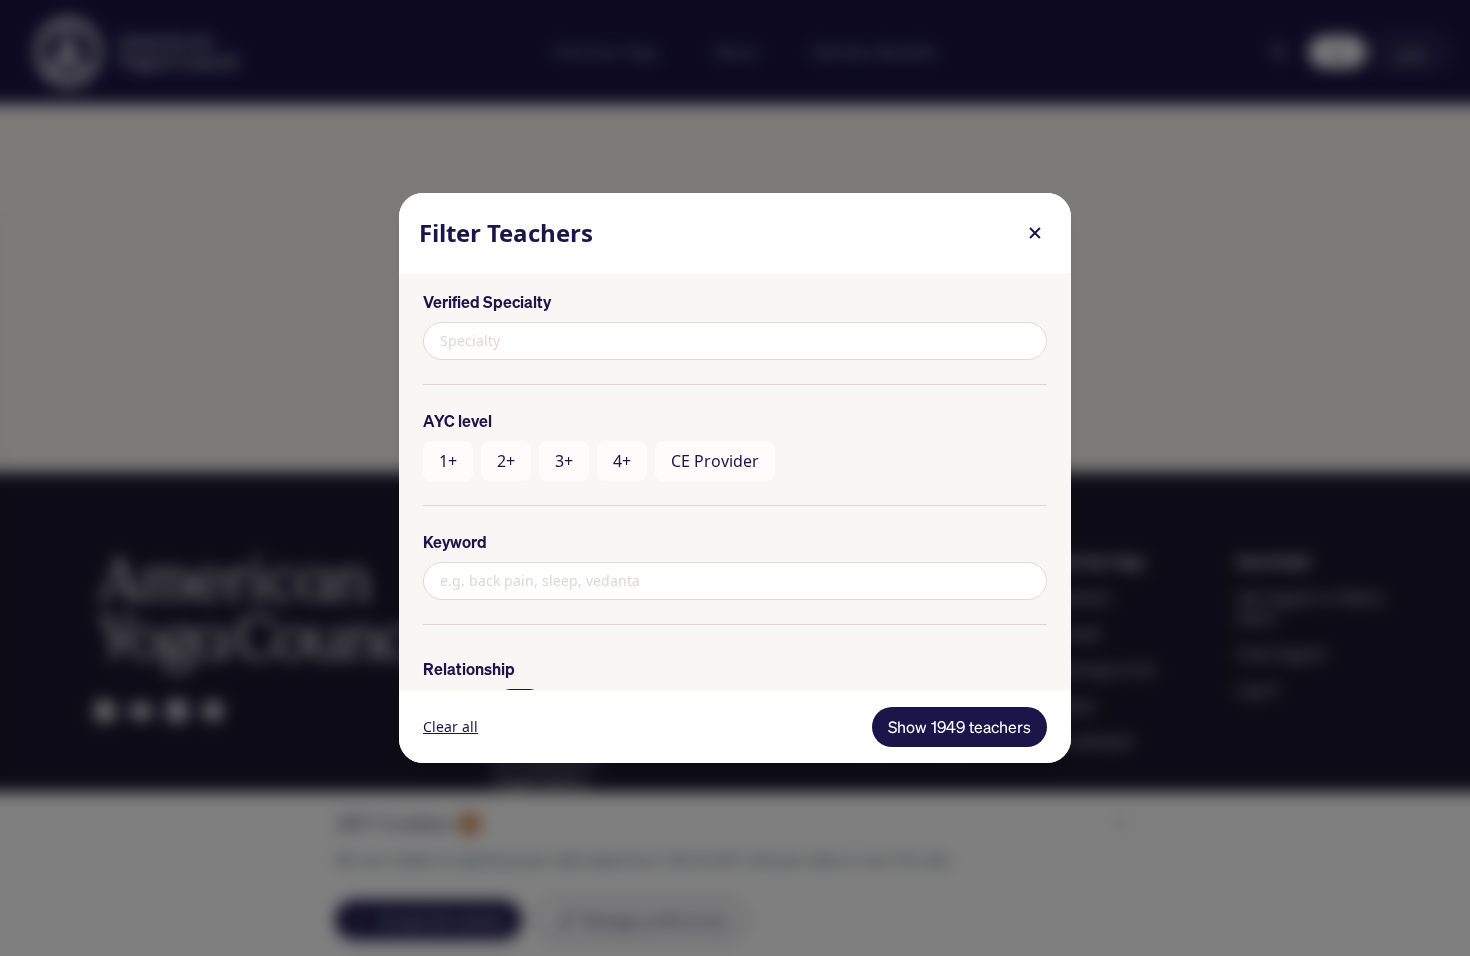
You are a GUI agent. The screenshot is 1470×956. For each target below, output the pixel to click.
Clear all (450, 726)
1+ (448, 461)
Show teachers (959, 727)
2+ (506, 461)
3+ (564, 461)
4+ (622, 461)
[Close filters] (1035, 233)
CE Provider (715, 461)
